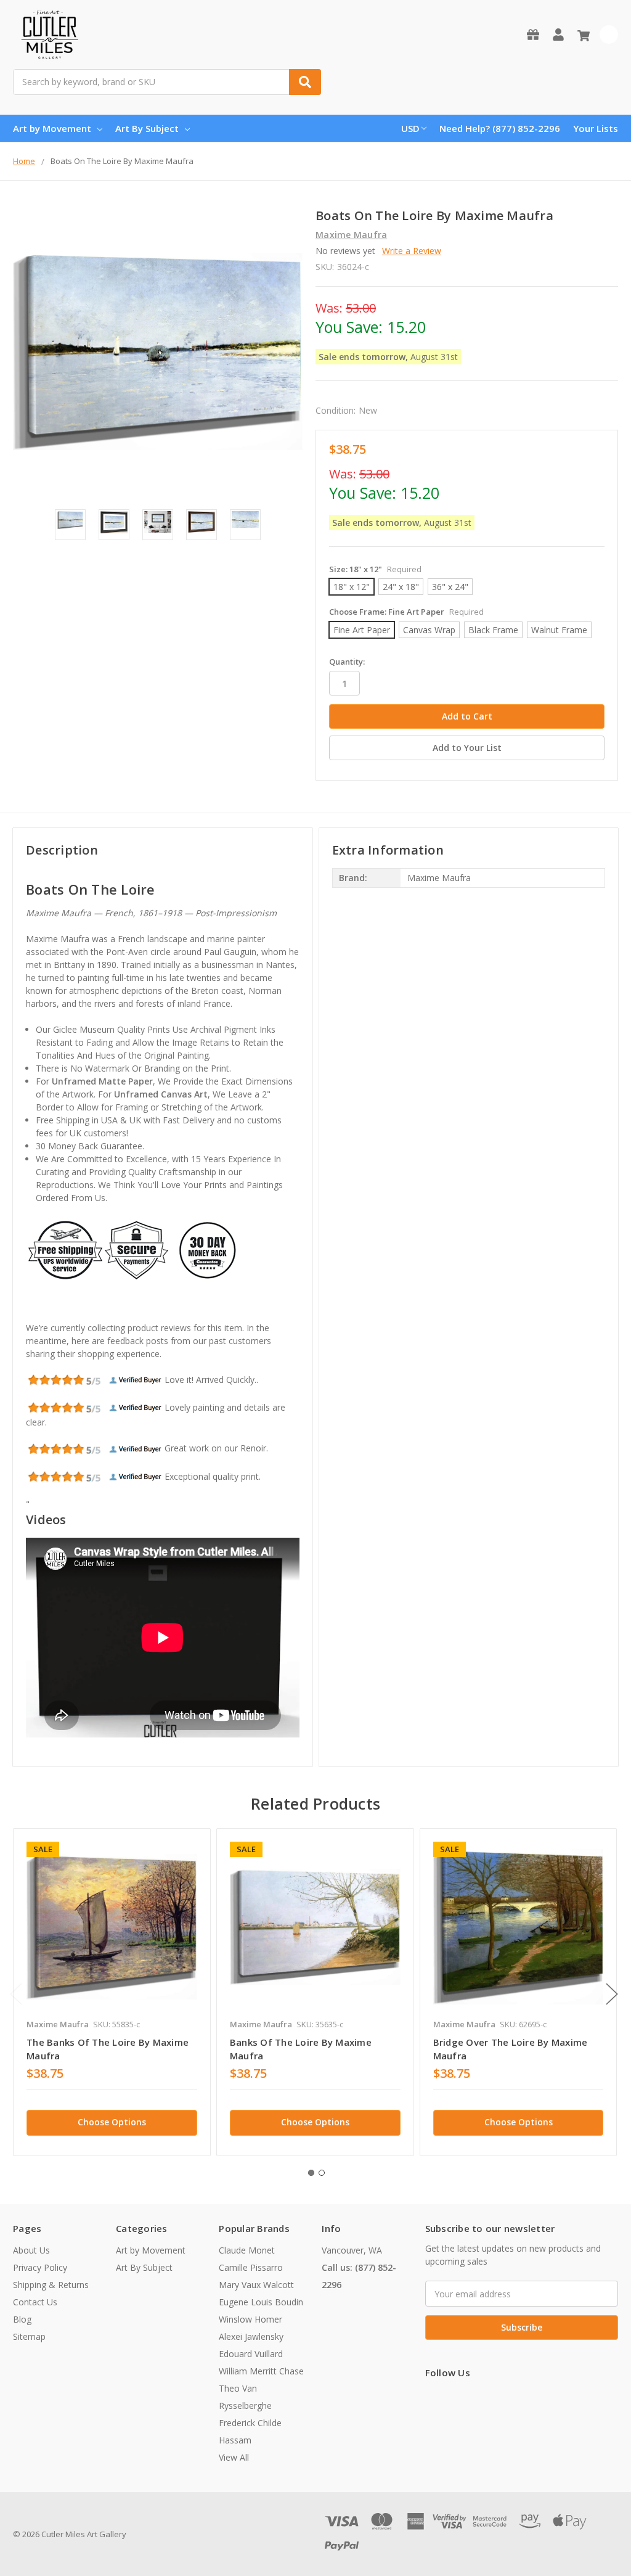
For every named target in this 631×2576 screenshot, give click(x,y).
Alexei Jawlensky (251, 2336)
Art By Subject (147, 128)
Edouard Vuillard (251, 2354)
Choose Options (112, 2122)
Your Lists (596, 128)
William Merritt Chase (261, 2371)
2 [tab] (322, 2173)
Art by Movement (52, 128)
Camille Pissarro (251, 2267)
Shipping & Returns (51, 2285)
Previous (16, 1994)
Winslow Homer (250, 2319)
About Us (31, 2250)
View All (234, 2457)
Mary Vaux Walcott (256, 2285)
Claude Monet (247, 2250)
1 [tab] (311, 2173)
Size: (375, 569)
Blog (22, 2319)
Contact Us (35, 2302)
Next (612, 1994)
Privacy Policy (40, 2267)
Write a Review (412, 251)
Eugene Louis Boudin (261, 2302)
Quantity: (347, 662)
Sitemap (29, 2336)
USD (410, 128)
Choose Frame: (406, 612)
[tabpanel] (112, 1992)
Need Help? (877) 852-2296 (500, 128)
